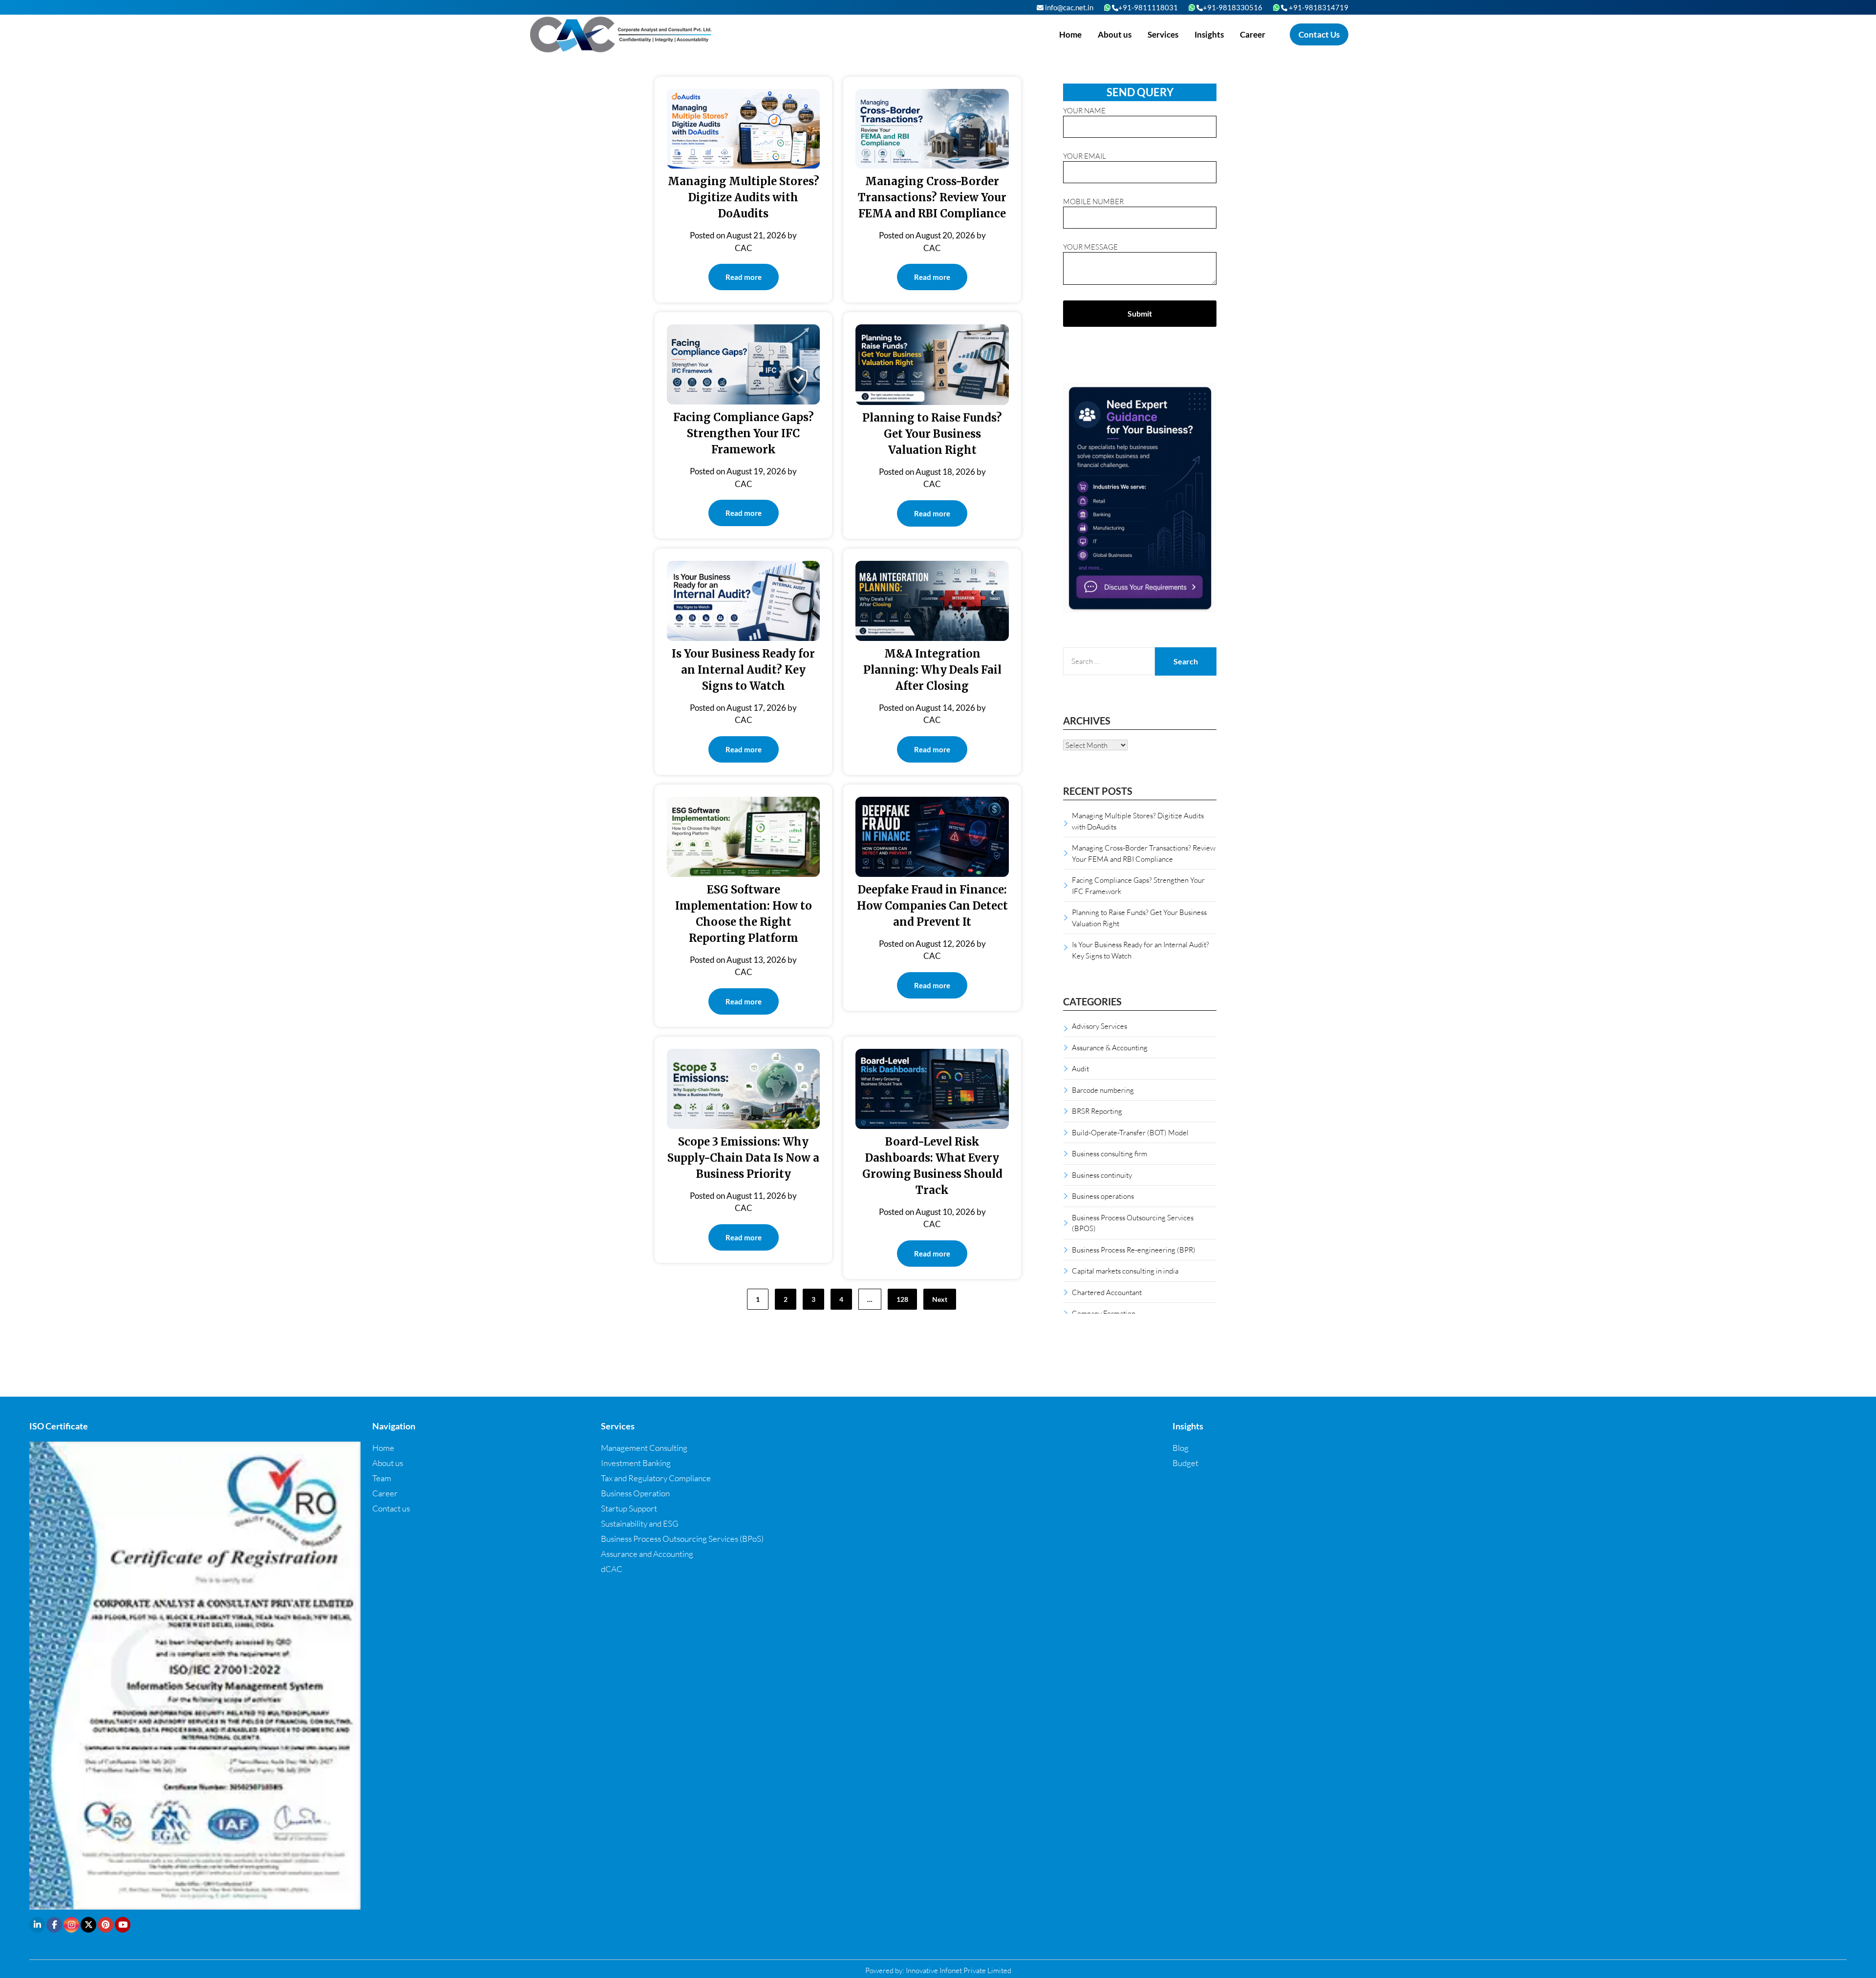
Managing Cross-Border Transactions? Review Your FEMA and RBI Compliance (932, 197)
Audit (1080, 1068)
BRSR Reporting (1097, 1111)
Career (1253, 34)
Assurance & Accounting (1110, 1047)
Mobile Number (1093, 201)
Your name (1084, 110)
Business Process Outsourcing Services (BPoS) (682, 1539)
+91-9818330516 (1233, 7)
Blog (1181, 1448)
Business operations (1103, 1196)
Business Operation (635, 1493)
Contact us (391, 1508)
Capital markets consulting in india (1125, 1271)
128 (902, 1299)
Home (1070, 34)
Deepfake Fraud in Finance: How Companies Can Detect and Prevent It (932, 906)
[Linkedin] (37, 1925)
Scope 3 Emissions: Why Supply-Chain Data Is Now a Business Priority (743, 1158)
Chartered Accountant (1107, 1292)
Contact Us (1319, 34)
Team (382, 1478)
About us (1115, 34)
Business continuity (1102, 1175)
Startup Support (629, 1508)
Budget (1185, 1463)
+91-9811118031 (1148, 7)
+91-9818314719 (1318, 7)
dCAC (612, 1569)
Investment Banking (636, 1463)
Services (1163, 34)
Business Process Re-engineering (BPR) (1134, 1250)
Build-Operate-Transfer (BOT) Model (1130, 1132)
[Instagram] (71, 1925)
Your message (1090, 247)
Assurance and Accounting (647, 1554)
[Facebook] (54, 1925)
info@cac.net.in (1068, 7)
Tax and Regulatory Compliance (656, 1478)
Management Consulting (644, 1448)
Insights (1209, 34)
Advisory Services (1099, 1026)
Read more (744, 277)
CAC (744, 248)
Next (940, 1299)
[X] (88, 1925)
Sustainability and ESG (640, 1523)
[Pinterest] (106, 1925)
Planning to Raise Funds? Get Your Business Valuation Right (932, 434)
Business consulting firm (1109, 1153)
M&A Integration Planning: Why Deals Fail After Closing (932, 670)
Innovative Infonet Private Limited (959, 1970)
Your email (1085, 156)
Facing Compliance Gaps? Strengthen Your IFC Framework (744, 433)
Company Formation (1104, 1313)
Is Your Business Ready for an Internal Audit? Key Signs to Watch (743, 670)
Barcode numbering (1103, 1090)
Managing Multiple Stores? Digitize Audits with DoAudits (744, 197)
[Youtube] (123, 1925)
